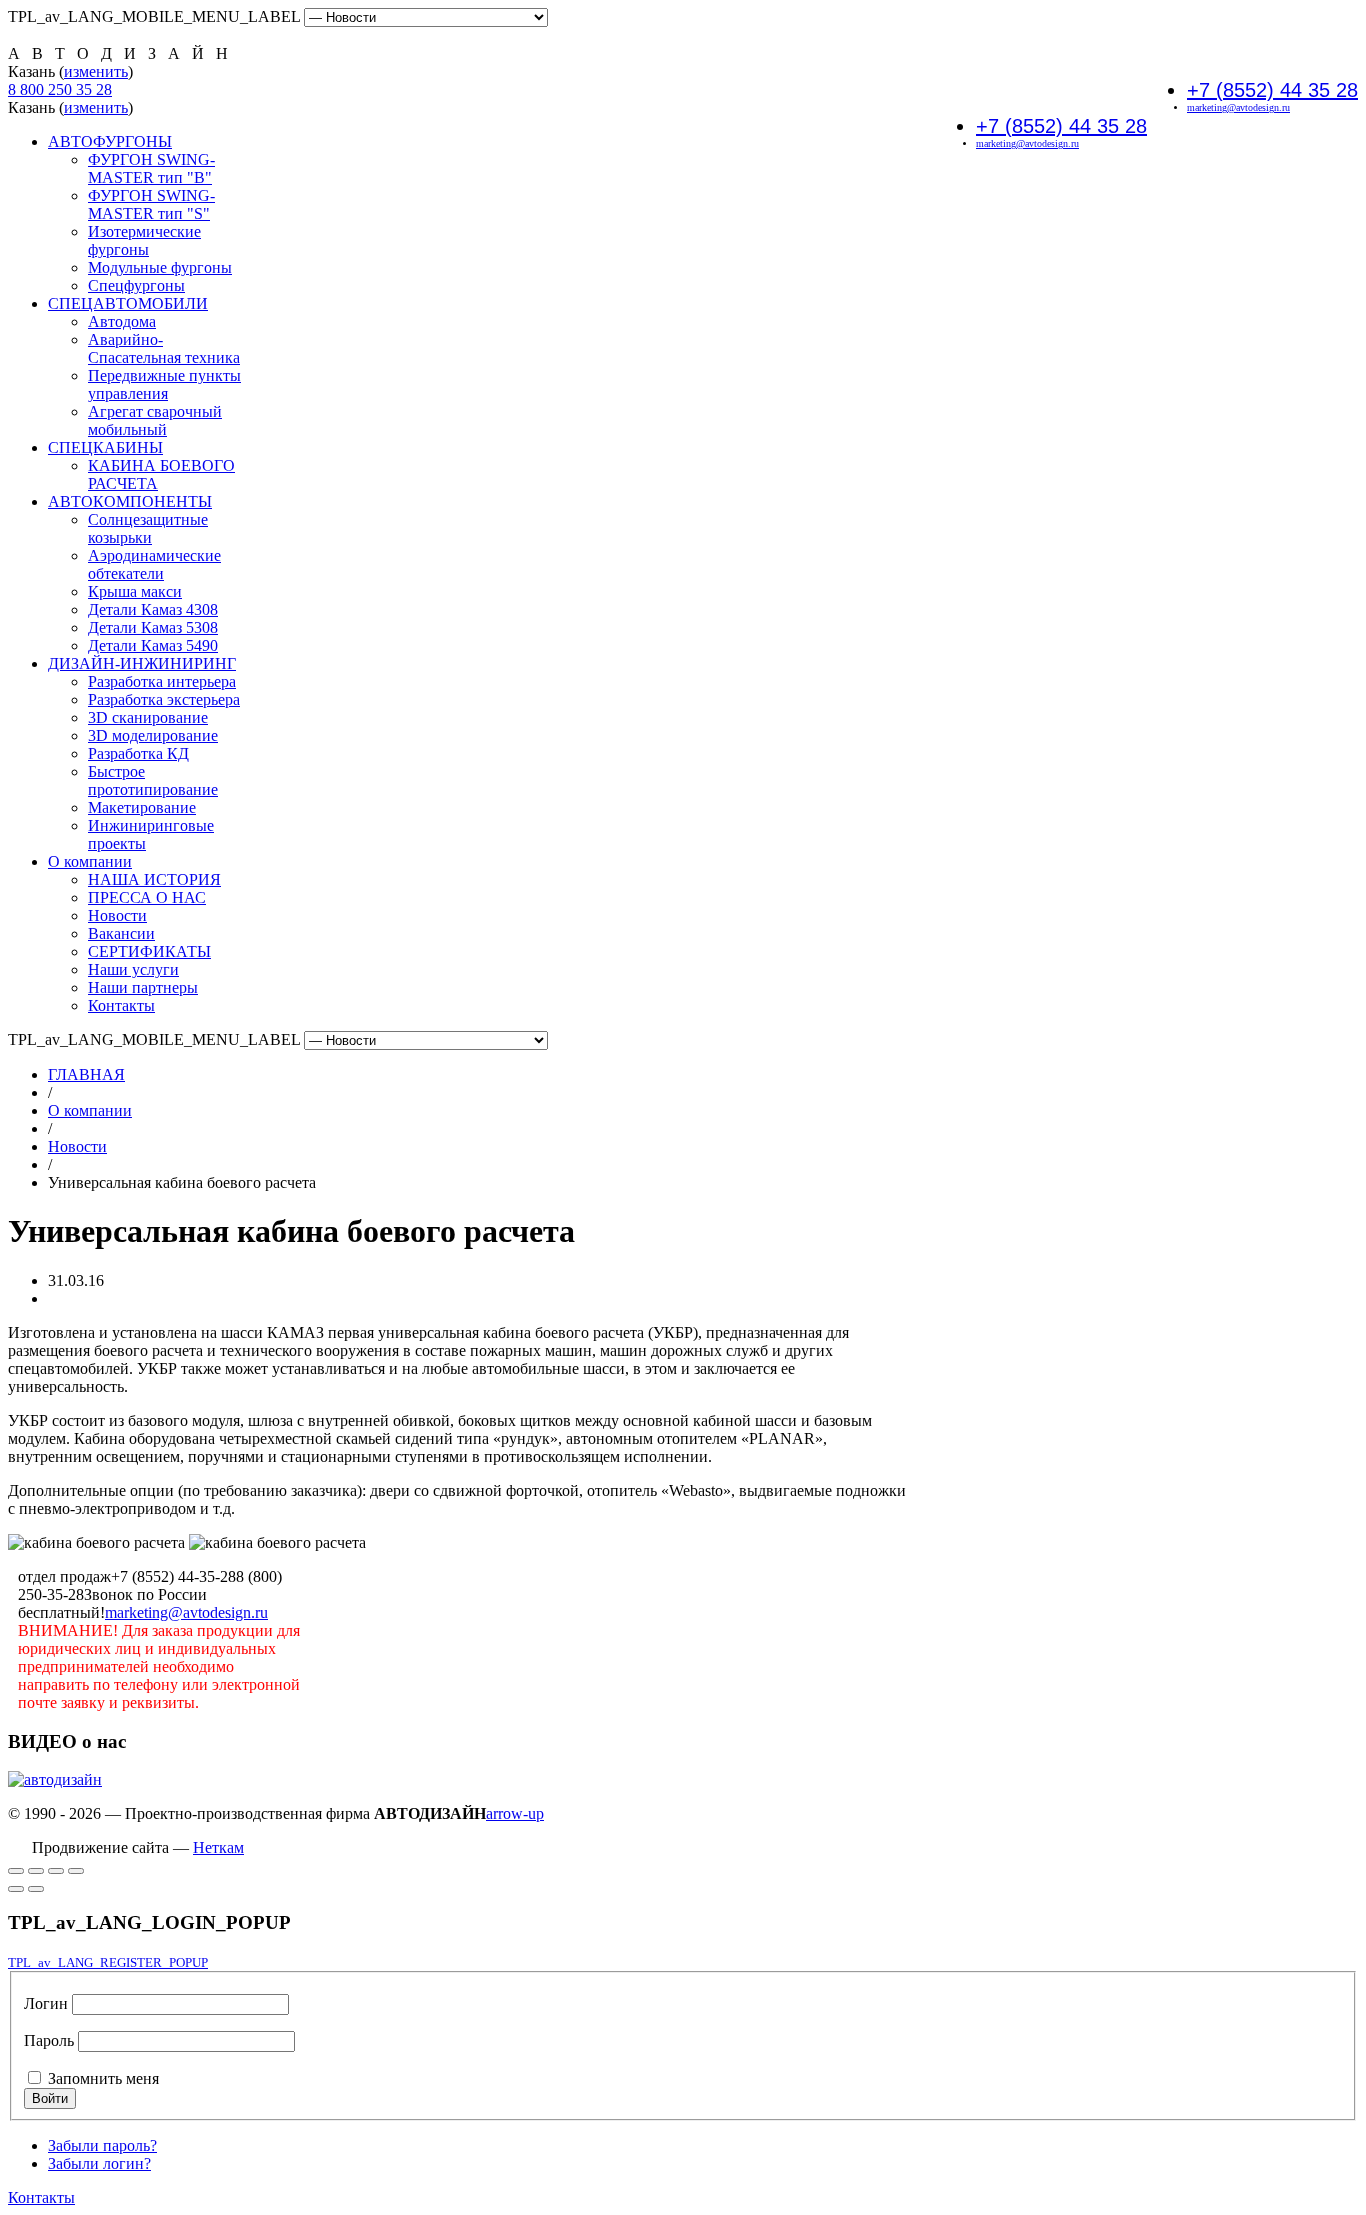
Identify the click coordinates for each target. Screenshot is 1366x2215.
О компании (90, 861)
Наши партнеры (143, 987)
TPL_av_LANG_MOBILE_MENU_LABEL (154, 16)
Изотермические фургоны (144, 240)
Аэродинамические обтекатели (154, 564)
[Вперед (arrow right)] (36, 1889)
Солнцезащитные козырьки (148, 528)
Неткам (218, 1847)
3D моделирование (153, 735)
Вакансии (121, 933)
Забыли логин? (99, 2163)
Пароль (49, 2040)
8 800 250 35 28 (60, 89)
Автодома (122, 321)
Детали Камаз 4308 (153, 609)
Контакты (121, 1005)
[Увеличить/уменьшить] (36, 1871)
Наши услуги (133, 969)
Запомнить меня (103, 2078)
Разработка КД (138, 753)
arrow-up (515, 1813)
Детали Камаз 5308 (153, 627)
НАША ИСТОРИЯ (154, 879)
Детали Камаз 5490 (153, 645)
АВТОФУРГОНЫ (110, 141)
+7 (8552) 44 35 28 (1272, 90)
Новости (117, 915)
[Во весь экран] (16, 1871)
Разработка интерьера (162, 681)
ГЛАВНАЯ (86, 1074)
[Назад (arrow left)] (16, 1889)
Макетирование (142, 807)
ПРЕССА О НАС (147, 897)
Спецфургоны (136, 285)
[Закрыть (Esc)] (76, 1871)
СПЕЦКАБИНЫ (105, 447)
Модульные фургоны (160, 267)
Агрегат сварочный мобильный (155, 420)
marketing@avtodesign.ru (1238, 107)
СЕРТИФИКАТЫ (149, 951)
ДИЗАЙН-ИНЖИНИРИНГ (142, 663)
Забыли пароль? (102, 2145)
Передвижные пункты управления (164, 384)
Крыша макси (135, 591)
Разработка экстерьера (164, 699)
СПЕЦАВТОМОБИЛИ (128, 303)
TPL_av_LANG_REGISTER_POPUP (108, 1962)
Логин (46, 2003)
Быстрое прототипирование (153, 780)
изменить (96, 71)
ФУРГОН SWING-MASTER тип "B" (151, 168)
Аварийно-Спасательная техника (164, 348)
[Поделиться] (56, 1871)
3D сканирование (148, 717)
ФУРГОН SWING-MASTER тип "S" (151, 204)
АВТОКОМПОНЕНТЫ (130, 501)
